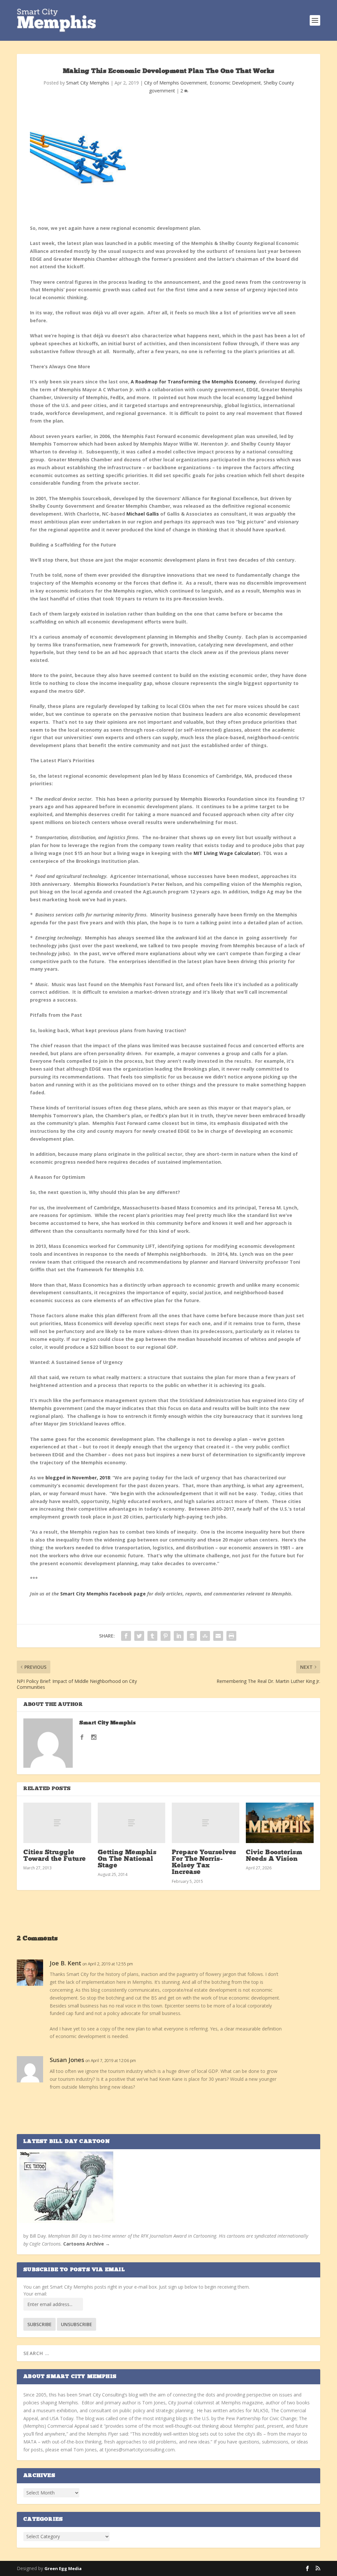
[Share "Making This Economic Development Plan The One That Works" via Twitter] (139, 1636)
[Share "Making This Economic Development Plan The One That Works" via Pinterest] (166, 1636)
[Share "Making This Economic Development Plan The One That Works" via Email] (218, 1636)
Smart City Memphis (88, 83)
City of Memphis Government (176, 83)
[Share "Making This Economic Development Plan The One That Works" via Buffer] (192, 1636)
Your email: (35, 2294)
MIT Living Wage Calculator (226, 853)
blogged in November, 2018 (78, 1478)
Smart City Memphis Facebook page (103, 1594)
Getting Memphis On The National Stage (127, 1859)
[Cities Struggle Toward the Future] (57, 1823)
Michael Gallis (143, 514)
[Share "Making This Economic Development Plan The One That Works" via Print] (231, 1636)
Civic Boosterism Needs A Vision (274, 1856)
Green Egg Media (63, 2568)
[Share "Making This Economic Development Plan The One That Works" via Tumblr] (152, 1636)
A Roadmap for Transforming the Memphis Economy (193, 382)
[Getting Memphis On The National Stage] (131, 1823)
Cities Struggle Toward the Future (55, 1856)
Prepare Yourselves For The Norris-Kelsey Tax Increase (204, 1863)
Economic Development (235, 83)
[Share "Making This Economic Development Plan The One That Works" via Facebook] (126, 1636)
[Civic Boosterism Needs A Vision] (280, 1823)
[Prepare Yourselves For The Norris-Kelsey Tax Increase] (206, 1823)
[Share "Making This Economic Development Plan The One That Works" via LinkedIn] (179, 1636)
